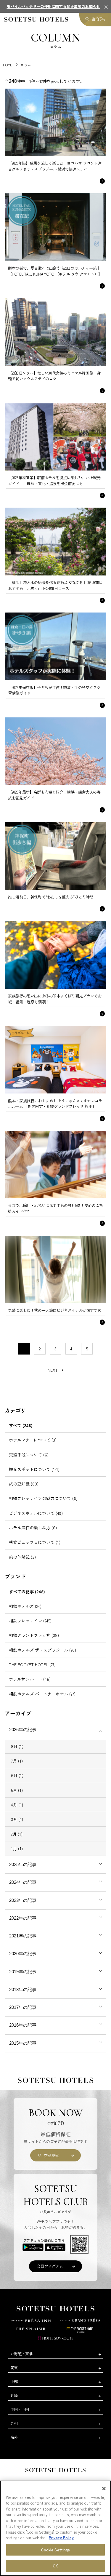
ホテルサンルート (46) (30, 1679)
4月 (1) (17, 1805)
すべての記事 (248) (27, 1592)
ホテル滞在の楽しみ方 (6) (33, 1528)
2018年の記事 (23, 1989)
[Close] (104, 2489)
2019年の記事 (23, 1972)
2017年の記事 (23, 2007)
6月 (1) (17, 1775)
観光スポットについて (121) (34, 1469)
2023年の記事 (23, 1900)
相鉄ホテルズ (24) (25, 1606)
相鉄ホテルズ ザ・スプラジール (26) (42, 1650)
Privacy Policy (61, 2538)
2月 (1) (17, 1834)
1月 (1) (17, 1849)
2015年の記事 (23, 2043)
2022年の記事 (23, 1918)
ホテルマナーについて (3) (33, 1440)
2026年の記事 (23, 1730)
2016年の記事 (23, 2025)
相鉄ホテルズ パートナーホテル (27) (42, 1694)
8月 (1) (17, 1746)
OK (55, 2566)
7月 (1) (17, 1761)
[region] (55, 2528)
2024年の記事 (23, 1882)
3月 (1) (17, 1819)
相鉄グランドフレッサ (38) (34, 1635)
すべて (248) (21, 1425)
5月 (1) (17, 1790)
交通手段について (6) (29, 1455)
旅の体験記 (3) (22, 1557)
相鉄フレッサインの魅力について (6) (43, 1498)
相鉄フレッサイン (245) (30, 1621)
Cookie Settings (56, 2550)
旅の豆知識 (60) (24, 1484)
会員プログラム (50, 2266)
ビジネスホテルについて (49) (36, 1513)
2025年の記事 (23, 1864)
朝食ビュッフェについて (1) (35, 1542)
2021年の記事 (23, 1936)
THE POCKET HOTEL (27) (32, 1664)
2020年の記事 (23, 1954)
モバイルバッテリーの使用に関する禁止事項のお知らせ (53, 6)
